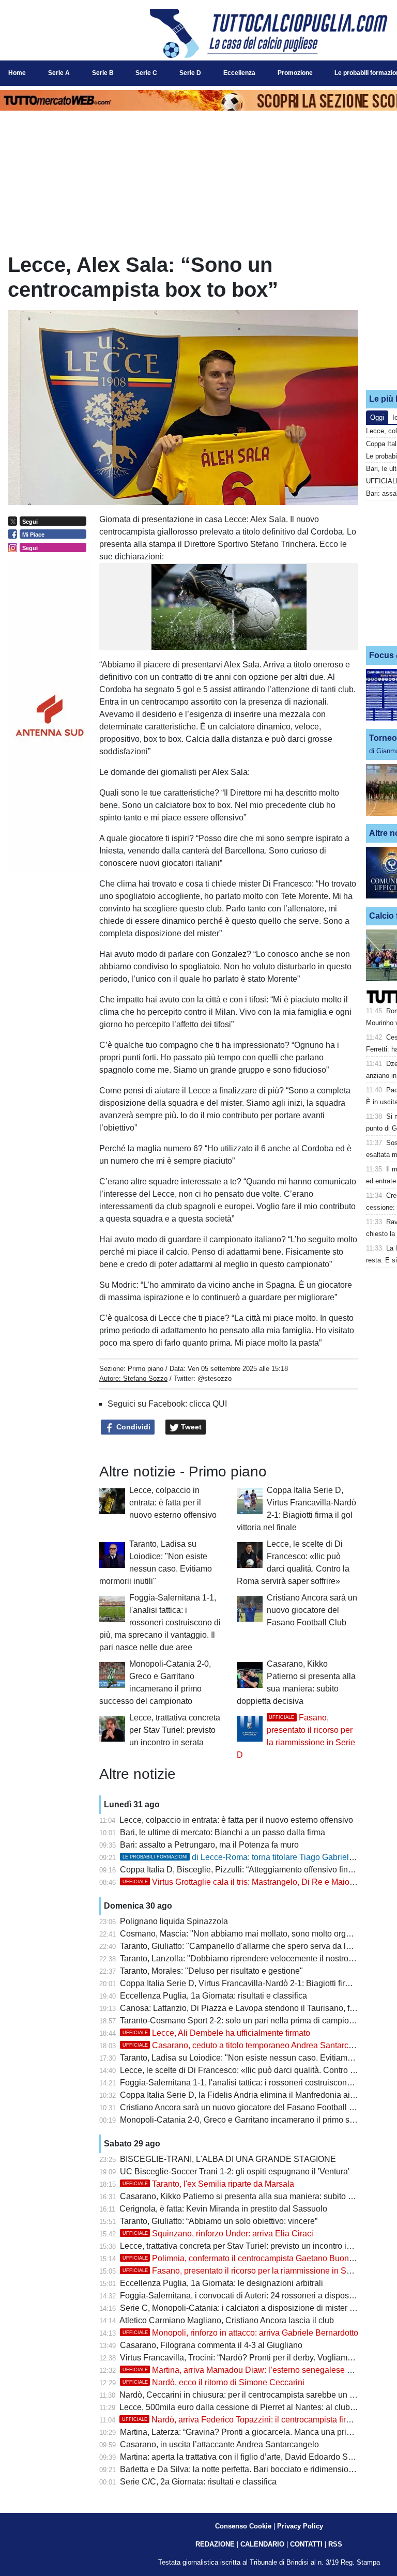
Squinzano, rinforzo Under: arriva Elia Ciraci (218, 2234)
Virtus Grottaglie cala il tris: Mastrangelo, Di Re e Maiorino (243, 1882)
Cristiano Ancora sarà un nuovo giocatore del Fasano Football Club (312, 1610)
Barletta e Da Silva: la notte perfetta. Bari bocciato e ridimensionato (242, 2469)
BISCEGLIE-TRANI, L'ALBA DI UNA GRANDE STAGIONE (228, 2159)
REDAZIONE (215, 2544)
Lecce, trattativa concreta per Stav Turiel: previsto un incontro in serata (175, 1730)
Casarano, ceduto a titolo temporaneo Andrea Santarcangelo (248, 2045)
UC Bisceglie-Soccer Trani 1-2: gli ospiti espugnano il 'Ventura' (235, 2171)
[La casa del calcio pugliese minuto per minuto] (269, 33)
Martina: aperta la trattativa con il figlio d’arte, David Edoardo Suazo (243, 2457)
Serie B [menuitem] (103, 73)
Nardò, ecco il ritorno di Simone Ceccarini (213, 2382)
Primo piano (146, 1369)
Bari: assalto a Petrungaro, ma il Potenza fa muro (209, 1845)
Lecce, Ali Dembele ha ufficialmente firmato (216, 2033)
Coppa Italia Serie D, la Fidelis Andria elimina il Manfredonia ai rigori (245, 2095)
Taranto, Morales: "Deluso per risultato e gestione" (211, 1971)
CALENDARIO (262, 2544)
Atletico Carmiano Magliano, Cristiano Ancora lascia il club (227, 2320)
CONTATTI (306, 2544)
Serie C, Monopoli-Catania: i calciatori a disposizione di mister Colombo (251, 2308)
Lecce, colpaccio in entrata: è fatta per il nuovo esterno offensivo (173, 1503)
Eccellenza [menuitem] (239, 73)
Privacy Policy (300, 2526)
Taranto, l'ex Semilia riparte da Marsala (208, 2184)
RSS (335, 2544)
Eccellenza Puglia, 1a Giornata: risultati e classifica (213, 1996)
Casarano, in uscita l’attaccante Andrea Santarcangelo (219, 2444)
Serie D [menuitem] (190, 73)
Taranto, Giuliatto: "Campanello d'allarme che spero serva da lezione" (247, 1946)
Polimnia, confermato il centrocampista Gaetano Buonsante (246, 2258)
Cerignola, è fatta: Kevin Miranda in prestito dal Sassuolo (223, 2209)
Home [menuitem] (17, 73)
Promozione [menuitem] (295, 73)
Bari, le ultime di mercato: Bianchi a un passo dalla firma (223, 1832)
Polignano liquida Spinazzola (174, 1921)
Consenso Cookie (243, 2526)
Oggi (377, 417)
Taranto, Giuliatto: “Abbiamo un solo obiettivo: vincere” (219, 2221)
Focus (381, 655)
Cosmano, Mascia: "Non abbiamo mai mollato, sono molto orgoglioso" (248, 1934)
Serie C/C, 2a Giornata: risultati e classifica (198, 2482)
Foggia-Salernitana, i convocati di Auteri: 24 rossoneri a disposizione (246, 2296)
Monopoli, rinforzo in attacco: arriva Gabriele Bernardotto (240, 2333)
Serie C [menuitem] (146, 73)
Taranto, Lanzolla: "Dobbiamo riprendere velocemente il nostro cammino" (254, 1958)
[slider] (212, 645)
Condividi (132, 1427)
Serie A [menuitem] (59, 73)
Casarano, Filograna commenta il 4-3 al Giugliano (211, 2345)
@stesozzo (215, 1378)
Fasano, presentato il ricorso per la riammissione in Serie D (246, 2271)
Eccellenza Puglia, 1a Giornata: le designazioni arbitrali (222, 2283)
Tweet (190, 1427)
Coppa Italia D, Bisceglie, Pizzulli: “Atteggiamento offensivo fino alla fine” (253, 1870)
